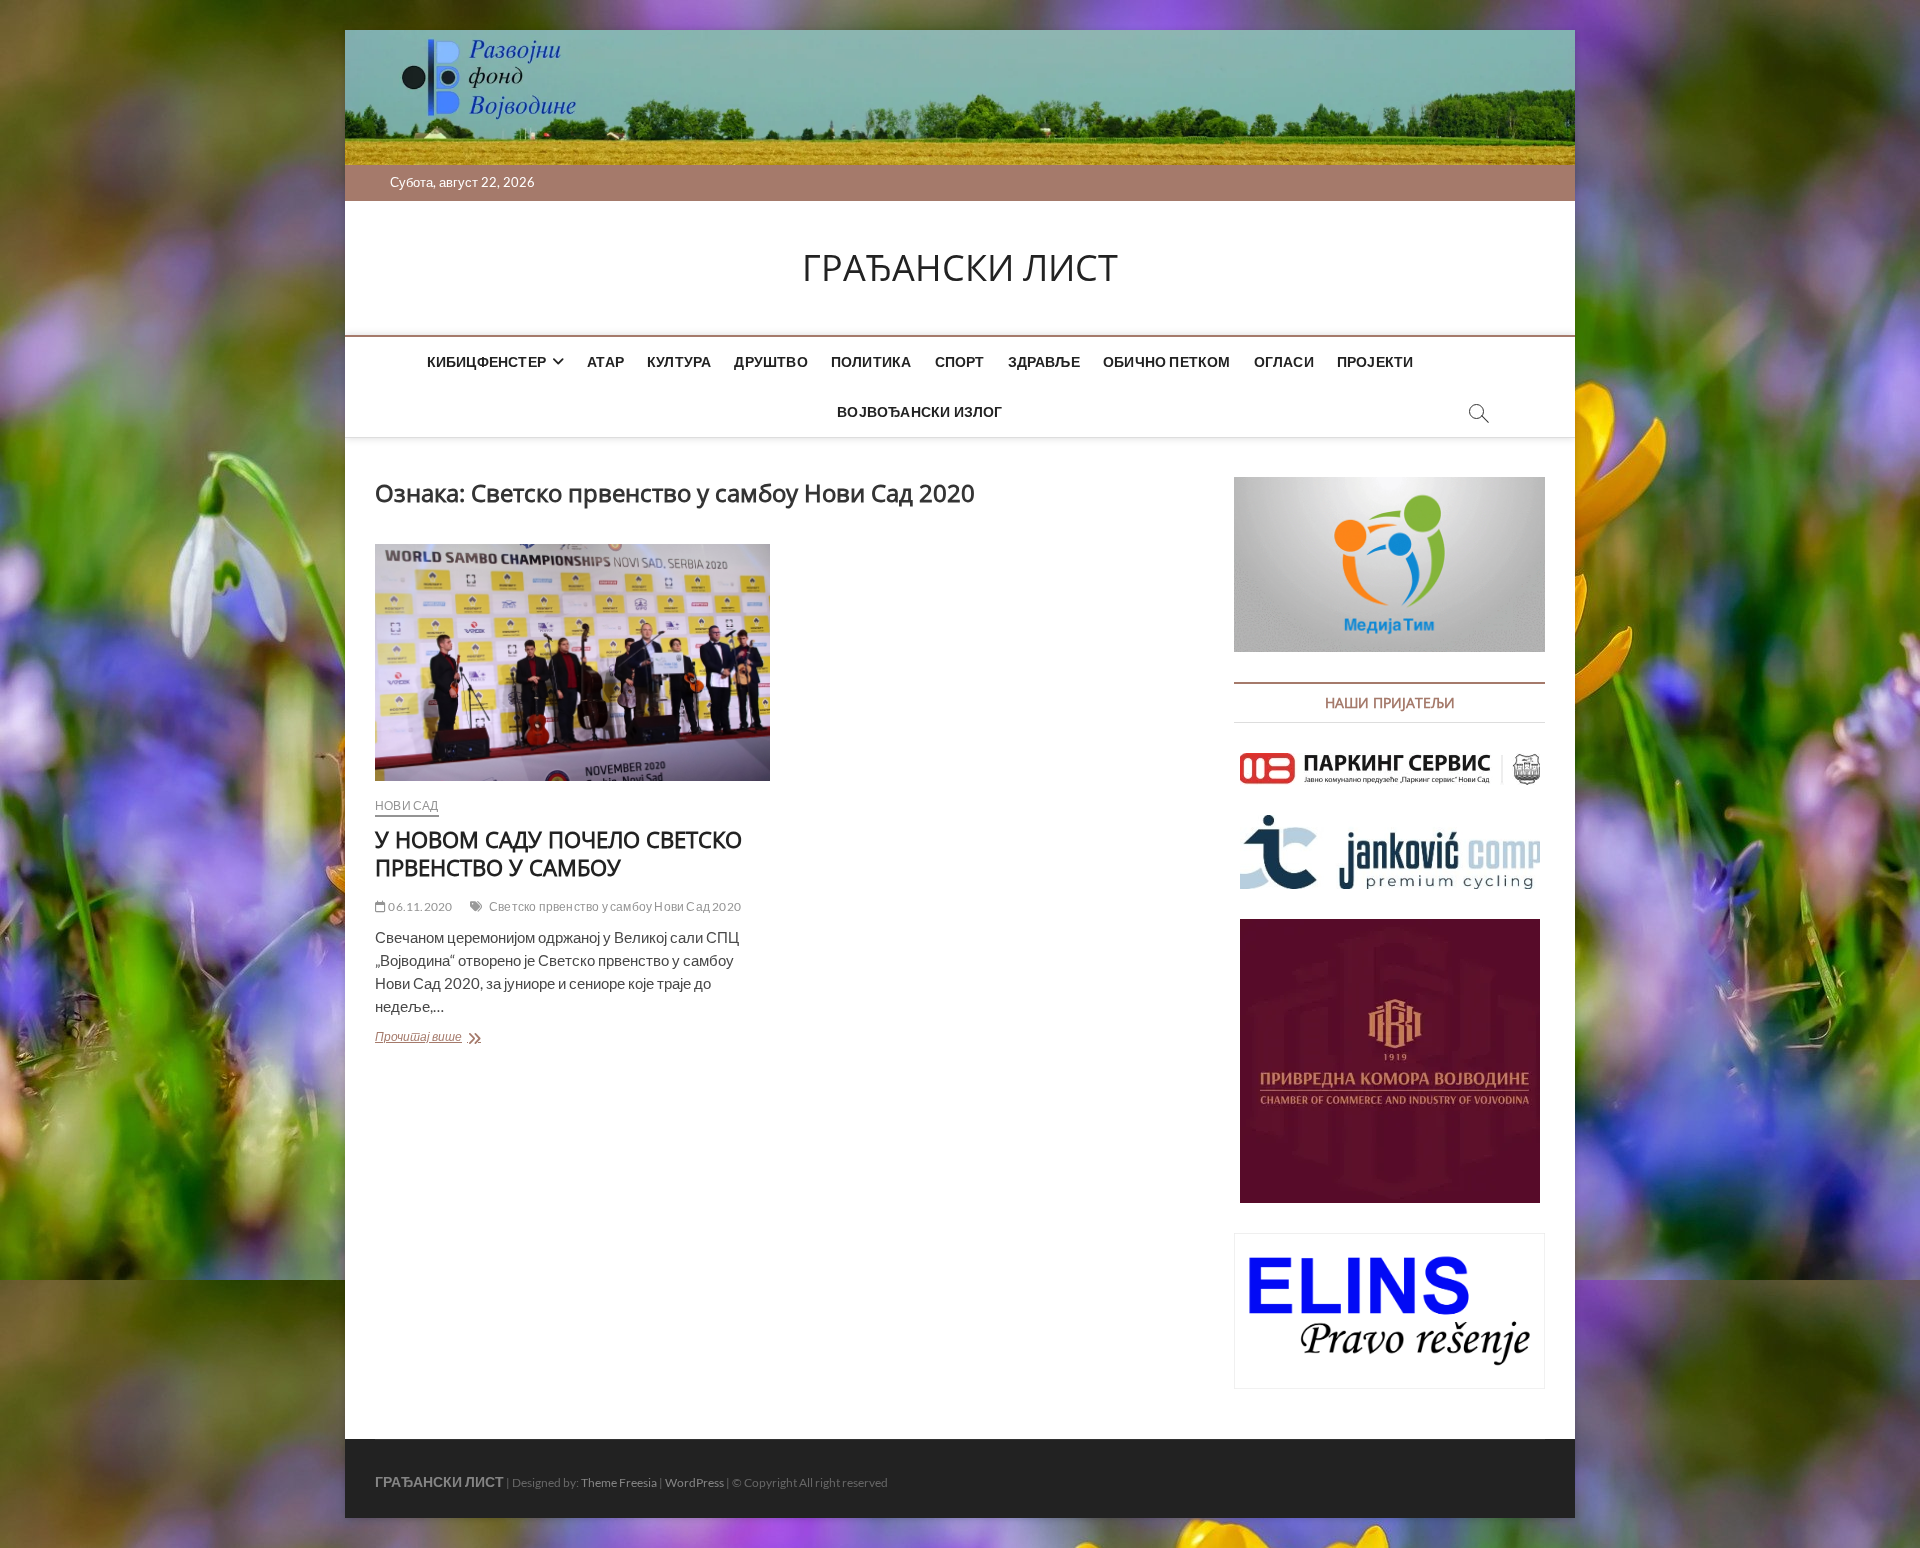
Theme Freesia (619, 1482)
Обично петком (1167, 361)
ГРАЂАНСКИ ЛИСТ (960, 268)
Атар (605, 361)
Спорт (960, 361)
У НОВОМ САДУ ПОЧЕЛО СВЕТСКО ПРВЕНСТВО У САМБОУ (558, 853)
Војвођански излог (919, 411)
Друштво (770, 361)
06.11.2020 (419, 906)
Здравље (1044, 361)
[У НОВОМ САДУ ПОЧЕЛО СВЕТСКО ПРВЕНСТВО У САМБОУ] (572, 662)
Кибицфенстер (486, 361)
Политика (871, 361)
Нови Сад (407, 805)
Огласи (1284, 361)
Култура (679, 361)
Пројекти (1375, 361)
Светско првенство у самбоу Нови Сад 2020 (615, 906)
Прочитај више (455, 1038)
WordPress (694, 1482)
